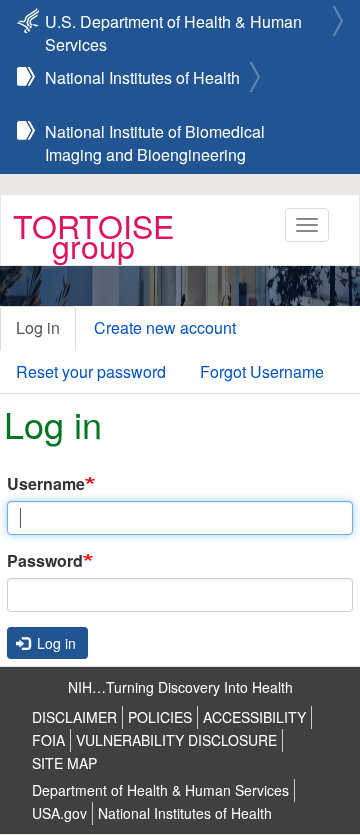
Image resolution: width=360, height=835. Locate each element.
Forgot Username (262, 371)
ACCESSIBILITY (254, 717)
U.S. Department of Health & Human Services (173, 23)
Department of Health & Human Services (160, 790)
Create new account (165, 327)
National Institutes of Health (142, 77)
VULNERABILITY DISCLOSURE (176, 740)
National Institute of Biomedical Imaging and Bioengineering (155, 133)
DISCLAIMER (74, 717)
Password (45, 561)
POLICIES (160, 717)
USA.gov (59, 813)
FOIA (48, 740)
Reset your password (91, 371)
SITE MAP (64, 763)
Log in (38, 327)
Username (46, 484)
